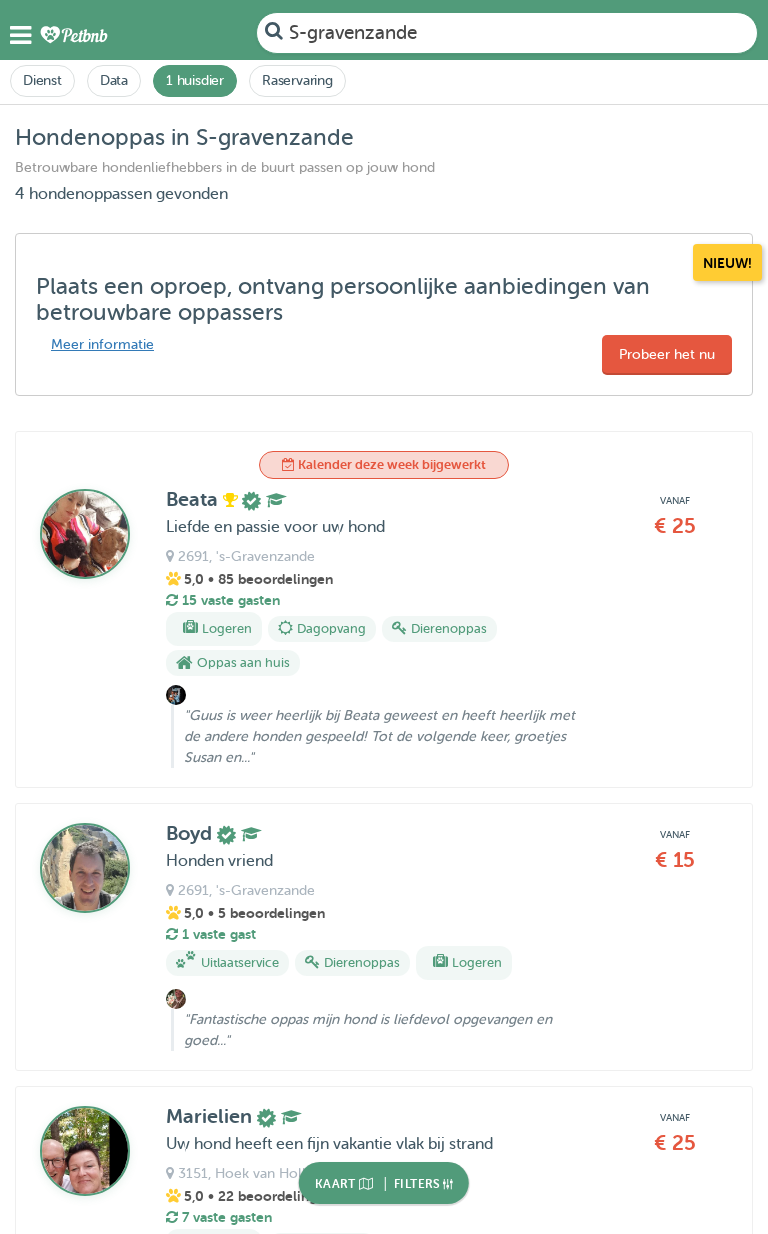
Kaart (337, 1184)
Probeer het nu (667, 354)
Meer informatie (102, 344)
